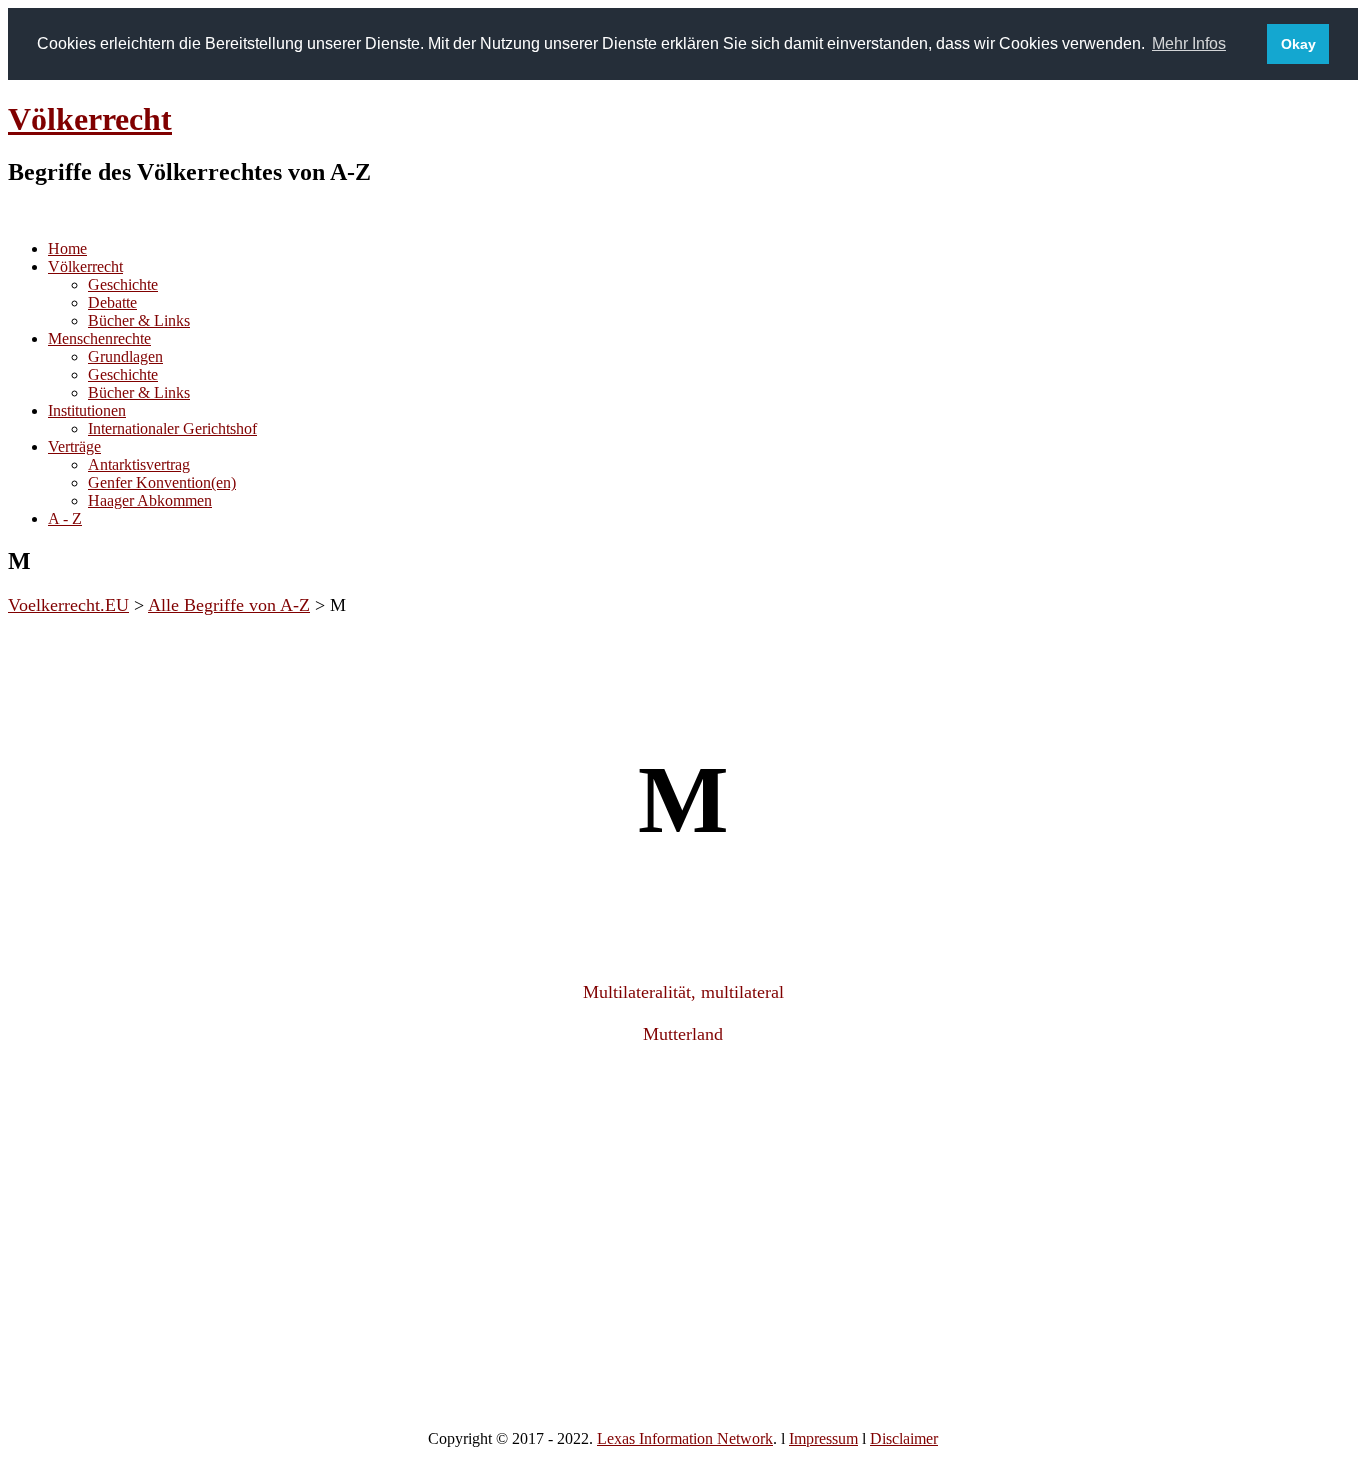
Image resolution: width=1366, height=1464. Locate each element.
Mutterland (683, 1034)
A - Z (65, 518)
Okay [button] (1298, 44)
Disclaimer (904, 1438)
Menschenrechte (99, 338)
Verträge (74, 446)
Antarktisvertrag (139, 464)
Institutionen (87, 410)
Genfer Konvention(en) (162, 482)
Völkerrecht (90, 119)
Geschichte (123, 284)
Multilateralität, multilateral (683, 992)
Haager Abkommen (150, 500)
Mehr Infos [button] (1189, 43)
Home (67, 248)
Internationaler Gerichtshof (172, 428)
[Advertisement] (683, 1222)
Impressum (823, 1438)
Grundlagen (125, 356)
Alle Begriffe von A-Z (229, 605)
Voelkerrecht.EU (68, 605)
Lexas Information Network (685, 1438)
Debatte (112, 302)
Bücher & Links (139, 320)
